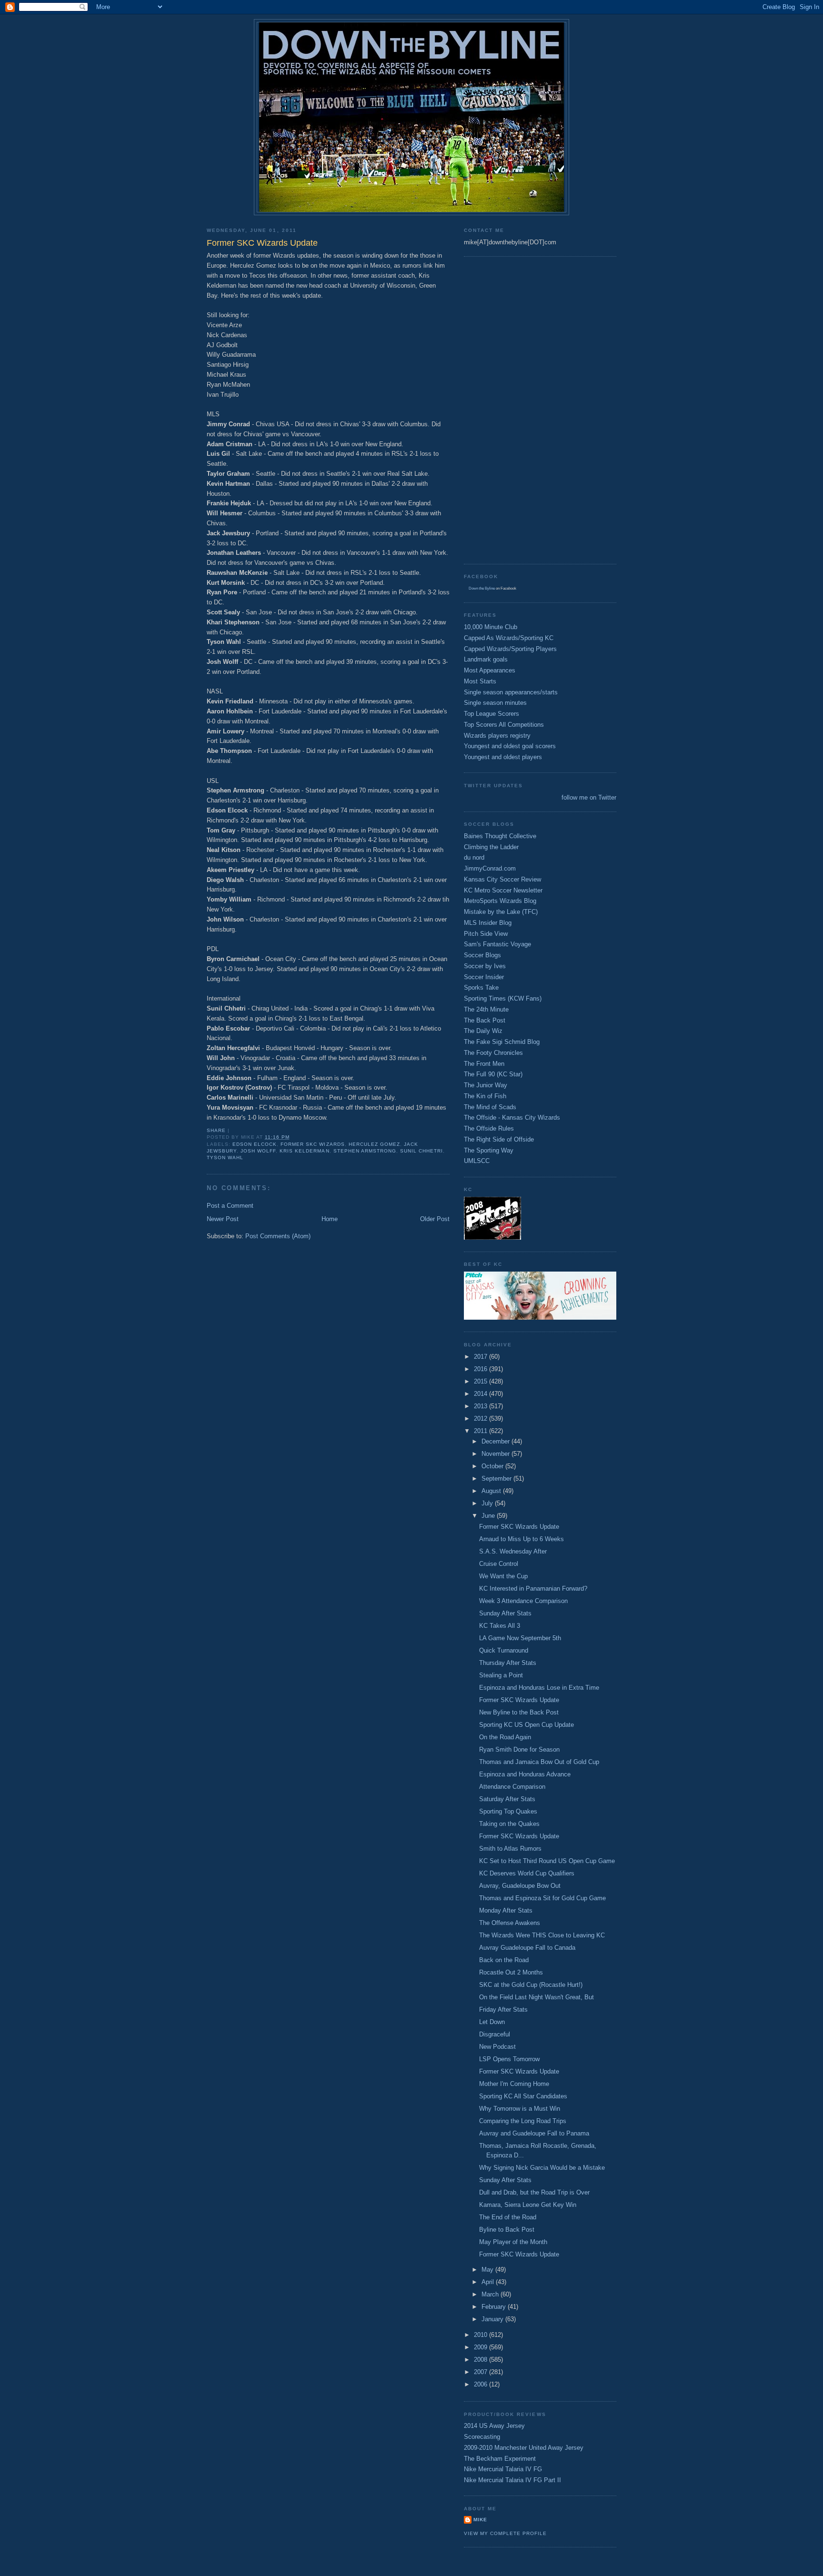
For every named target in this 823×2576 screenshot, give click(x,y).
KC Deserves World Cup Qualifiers (527, 1873)
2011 (482, 1431)
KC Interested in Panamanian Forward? (533, 1589)
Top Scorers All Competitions (504, 725)
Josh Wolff (258, 1151)
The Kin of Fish (485, 1096)
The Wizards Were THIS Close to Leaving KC (542, 1935)
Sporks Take (481, 987)
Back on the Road (504, 1960)
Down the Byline (482, 588)
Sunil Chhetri (422, 1151)
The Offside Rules (489, 1128)
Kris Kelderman (304, 1151)
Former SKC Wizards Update (519, 1527)
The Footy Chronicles (493, 1053)
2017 (482, 1357)
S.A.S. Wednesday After (513, 1551)
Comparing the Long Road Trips (523, 2121)
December (497, 1441)
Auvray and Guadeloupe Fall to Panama (534, 2133)
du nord (474, 857)
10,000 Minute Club (491, 627)
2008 (482, 2360)
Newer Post (223, 1219)
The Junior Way (486, 1085)
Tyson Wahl (225, 1158)
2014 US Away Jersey (494, 2426)
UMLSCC (477, 1161)
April (489, 2282)
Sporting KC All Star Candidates (523, 2096)
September (497, 1478)
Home (330, 1219)
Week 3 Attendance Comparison (523, 1601)
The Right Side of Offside (499, 1139)
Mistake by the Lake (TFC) (501, 912)
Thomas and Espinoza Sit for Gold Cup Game (542, 1898)
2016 (482, 1369)
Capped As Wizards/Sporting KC (509, 638)
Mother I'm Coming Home (514, 2084)
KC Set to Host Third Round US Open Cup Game (547, 1861)
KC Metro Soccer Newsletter (503, 890)
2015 (482, 1381)
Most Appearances (490, 670)
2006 (482, 2384)
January (493, 2319)
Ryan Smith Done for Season (519, 1749)
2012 (482, 1418)
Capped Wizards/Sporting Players (510, 649)
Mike (480, 2520)
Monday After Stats (506, 1910)
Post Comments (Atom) (278, 1236)
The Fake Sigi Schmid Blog (502, 1042)
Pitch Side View (486, 934)
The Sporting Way (489, 1150)
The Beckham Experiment (500, 2459)
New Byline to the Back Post (519, 1712)
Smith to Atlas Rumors (510, 1849)
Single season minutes (495, 703)
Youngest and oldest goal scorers (510, 746)
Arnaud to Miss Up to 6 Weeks (522, 1539)
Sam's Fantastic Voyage (497, 944)
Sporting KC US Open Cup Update (527, 1725)
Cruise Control (499, 1564)
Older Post (435, 1219)
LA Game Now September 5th (520, 1638)
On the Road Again (505, 1737)
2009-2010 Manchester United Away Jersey (524, 2448)
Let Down (492, 2022)
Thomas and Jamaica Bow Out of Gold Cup (539, 1762)
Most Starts (480, 681)
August (492, 1491)
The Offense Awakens (510, 1923)
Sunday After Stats (505, 1613)
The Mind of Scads (490, 1107)
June (489, 1516)
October (493, 1466)
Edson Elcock (255, 1144)
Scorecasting (482, 2437)
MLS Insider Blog (488, 923)
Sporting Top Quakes (508, 1811)
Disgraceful (495, 2034)
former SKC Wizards (312, 1144)
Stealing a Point (501, 1675)
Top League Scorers (492, 714)
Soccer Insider (484, 977)
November (497, 1454)
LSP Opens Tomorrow (509, 2059)
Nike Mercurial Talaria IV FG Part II (512, 2480)
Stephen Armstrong (365, 1151)
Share (216, 1130)
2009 (482, 2347)
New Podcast (497, 2047)
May (488, 2270)
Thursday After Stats (508, 1663)
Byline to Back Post (507, 2230)
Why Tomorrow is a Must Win (520, 2109)
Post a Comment (230, 1206)
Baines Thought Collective (500, 836)
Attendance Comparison (512, 1787)
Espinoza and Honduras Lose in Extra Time (539, 1688)
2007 (482, 2372)
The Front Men (484, 1064)
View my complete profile (505, 2533)
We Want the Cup (503, 1576)
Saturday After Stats (507, 1799)
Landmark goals (486, 659)
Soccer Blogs (482, 955)
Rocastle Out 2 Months (511, 1972)
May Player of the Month (513, 2242)
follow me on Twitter (589, 797)
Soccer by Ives (485, 966)
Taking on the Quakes (509, 1824)
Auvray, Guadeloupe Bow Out (520, 1886)
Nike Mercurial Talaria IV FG (503, 2469)
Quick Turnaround (504, 1650)
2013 (482, 1406)
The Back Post (485, 1020)
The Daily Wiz (483, 1031)
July (488, 1503)
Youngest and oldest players (503, 757)
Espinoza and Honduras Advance (525, 1774)
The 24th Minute (486, 1009)
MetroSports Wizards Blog (500, 901)
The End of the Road (508, 2217)
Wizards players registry (497, 736)
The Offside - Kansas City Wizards (512, 1118)
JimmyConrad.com (490, 868)
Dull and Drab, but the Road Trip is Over (534, 2192)
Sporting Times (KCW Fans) (503, 998)
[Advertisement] (502, 409)
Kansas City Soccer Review (502, 879)
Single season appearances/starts (511, 692)
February (495, 2307)
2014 (482, 1394)
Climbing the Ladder (491, 847)
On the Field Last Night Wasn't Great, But (537, 1997)
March (491, 2294)
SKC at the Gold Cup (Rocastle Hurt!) (531, 1985)
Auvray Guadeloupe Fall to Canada (527, 1948)
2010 (482, 2335)
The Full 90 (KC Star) (493, 1074)
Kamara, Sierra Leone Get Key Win (528, 2205)
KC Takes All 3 (500, 1626)
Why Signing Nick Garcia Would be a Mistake (542, 2168)
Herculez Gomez (374, 1144)
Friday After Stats (503, 2010)
